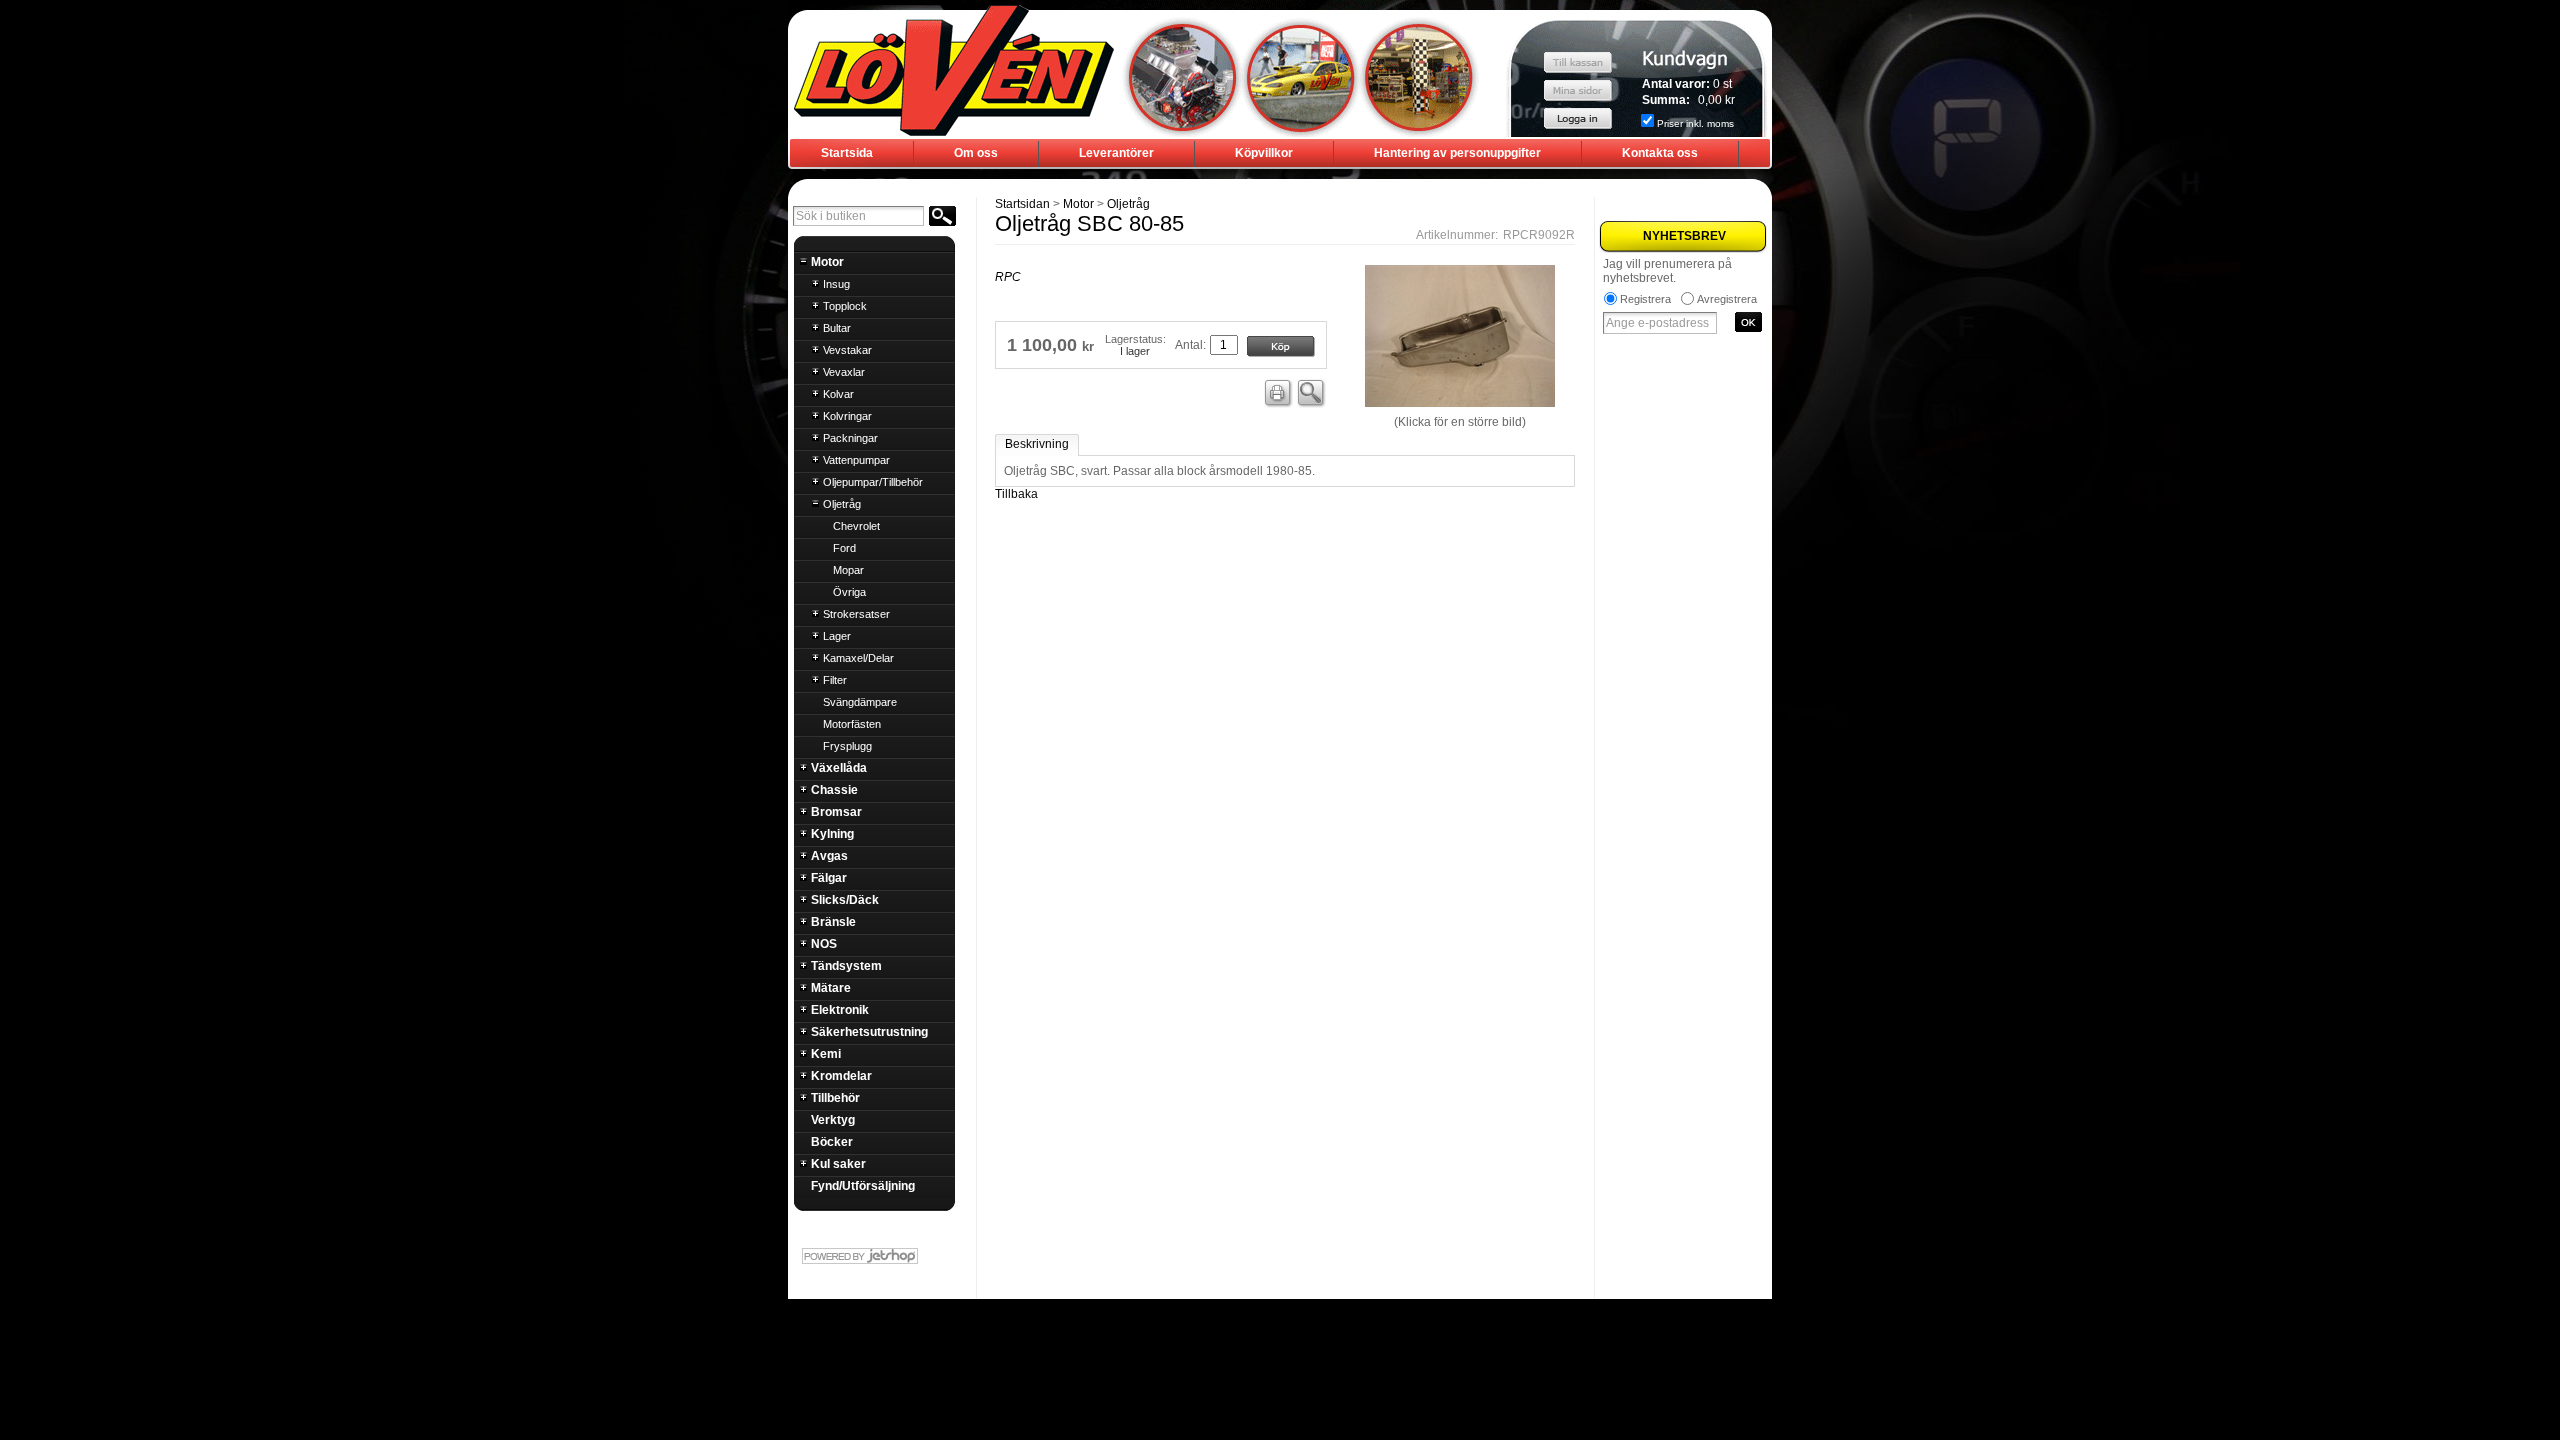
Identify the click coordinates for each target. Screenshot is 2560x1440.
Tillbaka (1016, 494)
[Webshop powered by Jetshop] (873, 1256)
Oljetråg (1128, 204)
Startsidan (1022, 204)
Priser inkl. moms (1695, 123)
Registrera (1645, 299)
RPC (1008, 277)
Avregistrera (1727, 299)
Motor (1078, 204)
